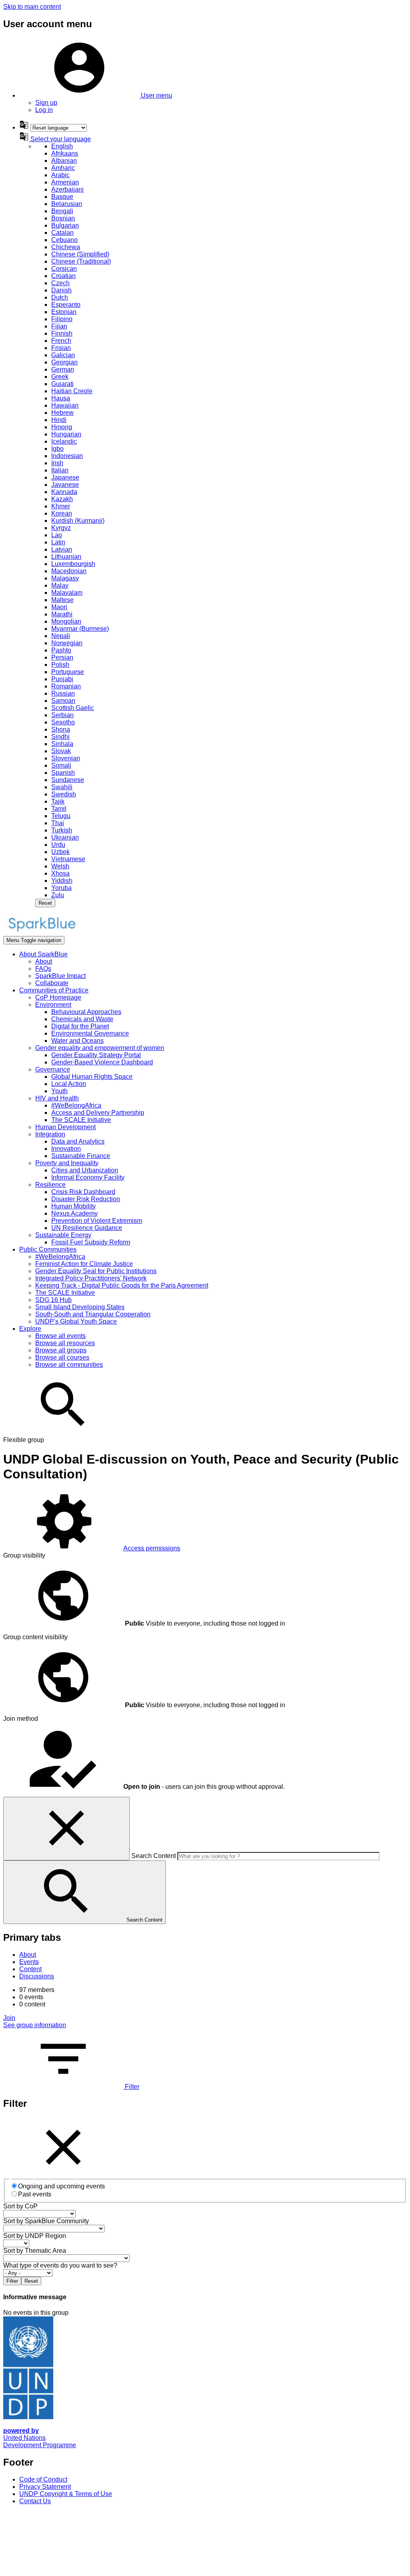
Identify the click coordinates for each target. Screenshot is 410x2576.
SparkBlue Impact (60, 976)
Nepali (61, 636)
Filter (131, 2087)
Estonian (64, 312)
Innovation (66, 1149)
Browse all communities (69, 1365)
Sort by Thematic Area (35, 2251)
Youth (59, 1091)
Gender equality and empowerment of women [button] (100, 1048)
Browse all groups (61, 1350)
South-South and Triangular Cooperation (93, 1314)
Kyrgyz (61, 528)
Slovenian (66, 758)
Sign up (46, 103)
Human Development (65, 1127)
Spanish (63, 773)
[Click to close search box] (63, 2175)
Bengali (62, 211)
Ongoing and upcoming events (61, 2186)
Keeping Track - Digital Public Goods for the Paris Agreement (122, 1285)
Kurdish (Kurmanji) (78, 521)
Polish (60, 665)
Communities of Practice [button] (54, 990)
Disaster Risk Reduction (86, 1199)
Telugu (61, 816)
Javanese (65, 485)
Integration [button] (50, 1134)
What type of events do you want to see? (60, 2265)
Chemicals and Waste (82, 1019)
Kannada (64, 492)
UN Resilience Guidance (87, 1228)
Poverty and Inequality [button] (67, 1163)
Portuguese (68, 672)
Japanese (65, 477)
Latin (58, 542)
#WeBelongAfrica (76, 1105)
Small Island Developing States (80, 1307)
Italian (60, 470)
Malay (60, 585)
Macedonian (69, 571)
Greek (60, 377)
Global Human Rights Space (92, 1077)
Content (30, 1969)
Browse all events (60, 1336)
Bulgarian (65, 225)
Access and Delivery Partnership (98, 1113)
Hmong (62, 427)
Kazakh (62, 499)
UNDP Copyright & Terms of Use (66, 2494)
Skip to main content (32, 7)
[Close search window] (66, 1829)
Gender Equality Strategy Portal (96, 1055)
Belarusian (67, 204)
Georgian (64, 362)
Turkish (62, 830)
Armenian (65, 182)
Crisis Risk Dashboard (83, 1192)
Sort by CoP (20, 2206)
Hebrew (62, 413)
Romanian (66, 686)
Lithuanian (66, 557)
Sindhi (60, 737)
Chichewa (66, 247)
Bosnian (63, 218)
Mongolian (66, 621)
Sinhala (62, 744)
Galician (63, 355)
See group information (35, 2025)
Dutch (60, 297)
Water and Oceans (77, 1041)
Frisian (61, 348)
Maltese (62, 600)
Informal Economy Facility (88, 1177)
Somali (61, 765)
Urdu (58, 845)
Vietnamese (68, 859)
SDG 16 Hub (53, 1300)
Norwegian (67, 643)
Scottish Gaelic (73, 708)
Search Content (154, 1856)
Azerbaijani (67, 189)
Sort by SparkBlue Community (46, 2221)
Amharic (63, 168)
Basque (62, 197)
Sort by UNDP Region (35, 2236)
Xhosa (60, 873)
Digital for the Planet (80, 1026)
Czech (60, 283)
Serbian (62, 715)
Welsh (60, 866)
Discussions (37, 1976)
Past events (35, 2194)
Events (29, 1962)
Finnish (62, 333)
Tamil (59, 809)
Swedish (64, 794)
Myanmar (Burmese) (80, 629)
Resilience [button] (50, 1185)
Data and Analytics (78, 1141)
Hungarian (66, 434)
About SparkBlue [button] (43, 954)
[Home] (42, 932)
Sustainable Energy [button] (63, 1235)
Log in (44, 110)
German (63, 369)
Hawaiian (65, 405)
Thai (58, 823)
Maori (59, 607)
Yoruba (61, 888)
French (61, 341)
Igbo (57, 449)
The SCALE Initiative (81, 1120)
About (44, 961)
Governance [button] (53, 1069)
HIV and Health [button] (57, 1098)
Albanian (64, 161)
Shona (61, 729)
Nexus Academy (74, 1213)
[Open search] (63, 1433)
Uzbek (60, 852)
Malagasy (65, 578)
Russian (63, 693)
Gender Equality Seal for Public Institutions (96, 1271)
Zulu (58, 895)
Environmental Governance (90, 1033)
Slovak (61, 751)
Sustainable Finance (81, 1156)
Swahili (62, 787)
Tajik (58, 801)
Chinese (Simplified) (80, 254)
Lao (57, 535)
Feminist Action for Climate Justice (84, 1264)
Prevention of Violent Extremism (97, 1221)
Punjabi (62, 679)
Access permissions (152, 1548)
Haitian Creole (72, 391)
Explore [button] (30, 1329)
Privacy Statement (45, 2487)
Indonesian (67, 456)
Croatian (63, 276)
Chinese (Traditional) (81, 261)
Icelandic (64, 441)
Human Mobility (73, 1206)
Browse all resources (65, 1343)
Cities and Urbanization (85, 1170)
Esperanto (66, 305)
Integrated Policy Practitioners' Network (91, 1278)
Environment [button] (53, 1005)
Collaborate (52, 983)
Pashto (61, 650)
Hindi (59, 420)
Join (9, 2018)
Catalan (62, 233)
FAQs (43, 969)
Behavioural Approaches (86, 1012)
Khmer (61, 506)
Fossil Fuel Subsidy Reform (91, 1242)
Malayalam (67, 593)
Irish (57, 463)
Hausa (61, 398)
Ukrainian (65, 837)
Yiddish (62, 881)
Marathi (62, 614)
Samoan (63, 701)
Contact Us (35, 2501)
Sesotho (63, 722)
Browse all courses (62, 1357)
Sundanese (68, 780)
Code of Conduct (43, 2479)
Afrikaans (65, 153)
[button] (96, 95)
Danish (61, 290)
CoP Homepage (58, 997)
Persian (62, 657)
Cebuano (64, 240)
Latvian (62, 549)
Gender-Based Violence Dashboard (102, 1062)
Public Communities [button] (48, 1249)
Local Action (69, 1084)
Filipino (62, 319)
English (62, 146)
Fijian (59, 326)
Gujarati (62, 384)
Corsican (64, 269)
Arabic (60, 175)
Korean (62, 513)
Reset (45, 903)
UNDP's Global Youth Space (76, 1321)
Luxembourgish (73, 564)
